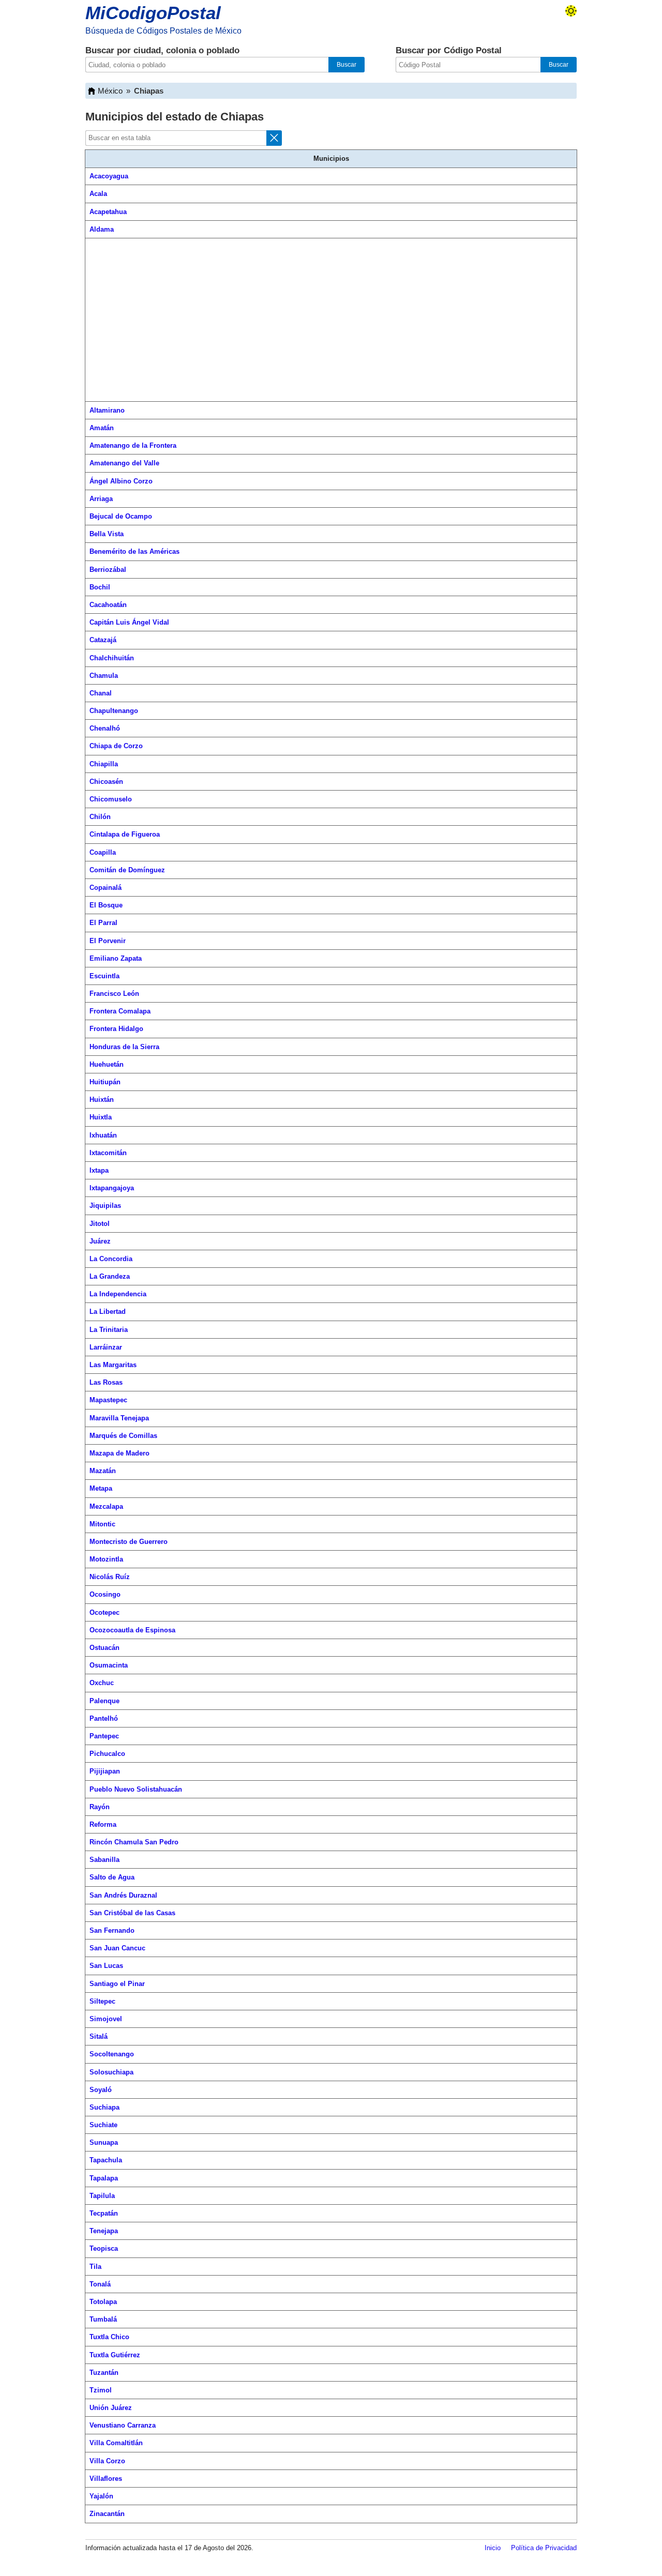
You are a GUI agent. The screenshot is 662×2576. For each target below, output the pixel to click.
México (110, 91)
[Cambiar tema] (571, 11)
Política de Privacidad (544, 2548)
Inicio (493, 2548)
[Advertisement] (331, 320)
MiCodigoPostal (153, 13)
